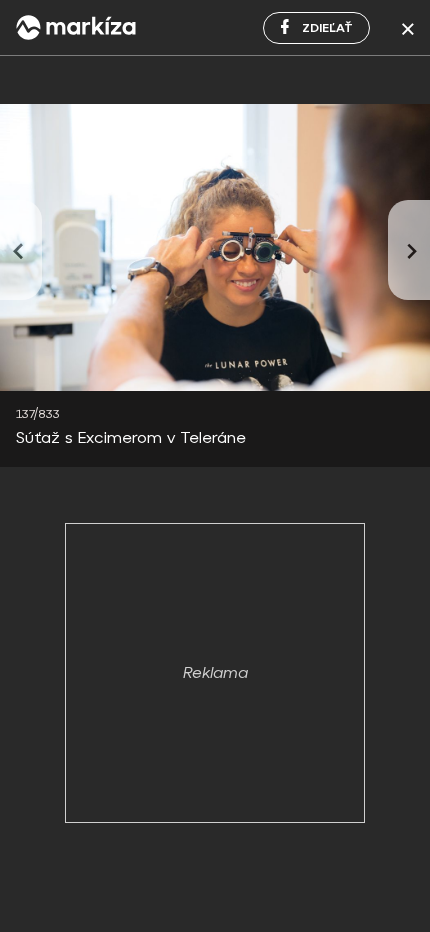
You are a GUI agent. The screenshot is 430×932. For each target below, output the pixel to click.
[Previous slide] (21, 250)
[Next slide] (409, 250)
